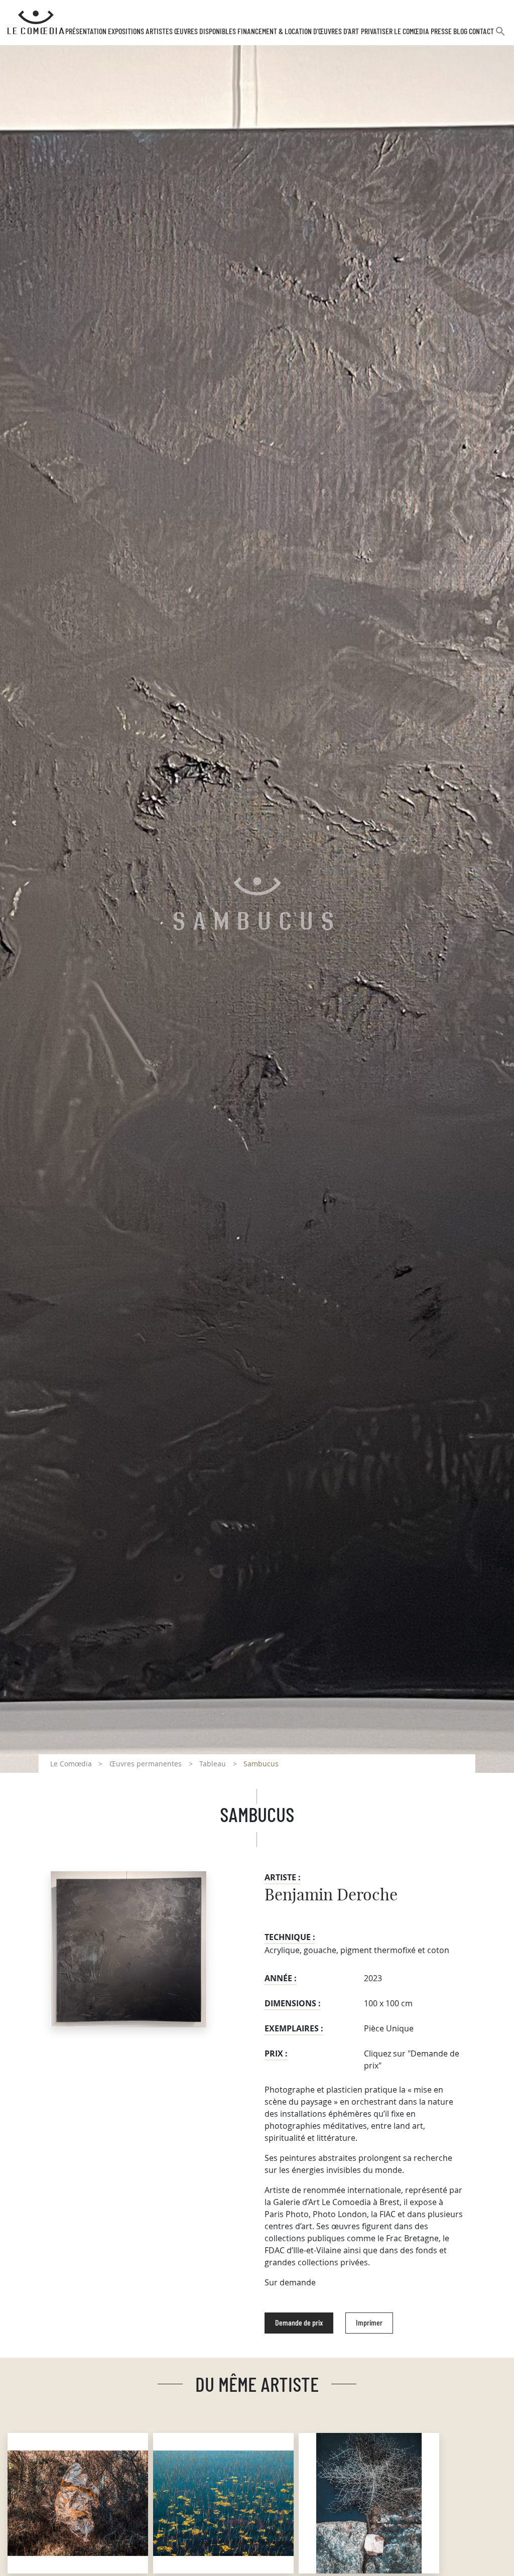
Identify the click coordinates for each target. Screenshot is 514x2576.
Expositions (126, 32)
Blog (460, 32)
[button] (500, 35)
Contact (481, 32)
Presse (441, 32)
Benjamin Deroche (331, 1895)
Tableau (213, 1764)
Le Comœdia (71, 1764)
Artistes (159, 32)
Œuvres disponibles (205, 32)
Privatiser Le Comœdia (395, 32)
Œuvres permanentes (146, 1764)
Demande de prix (299, 2323)
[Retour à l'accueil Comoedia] (36, 23)
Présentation (86, 32)
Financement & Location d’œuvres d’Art (298, 32)
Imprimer (369, 2323)
